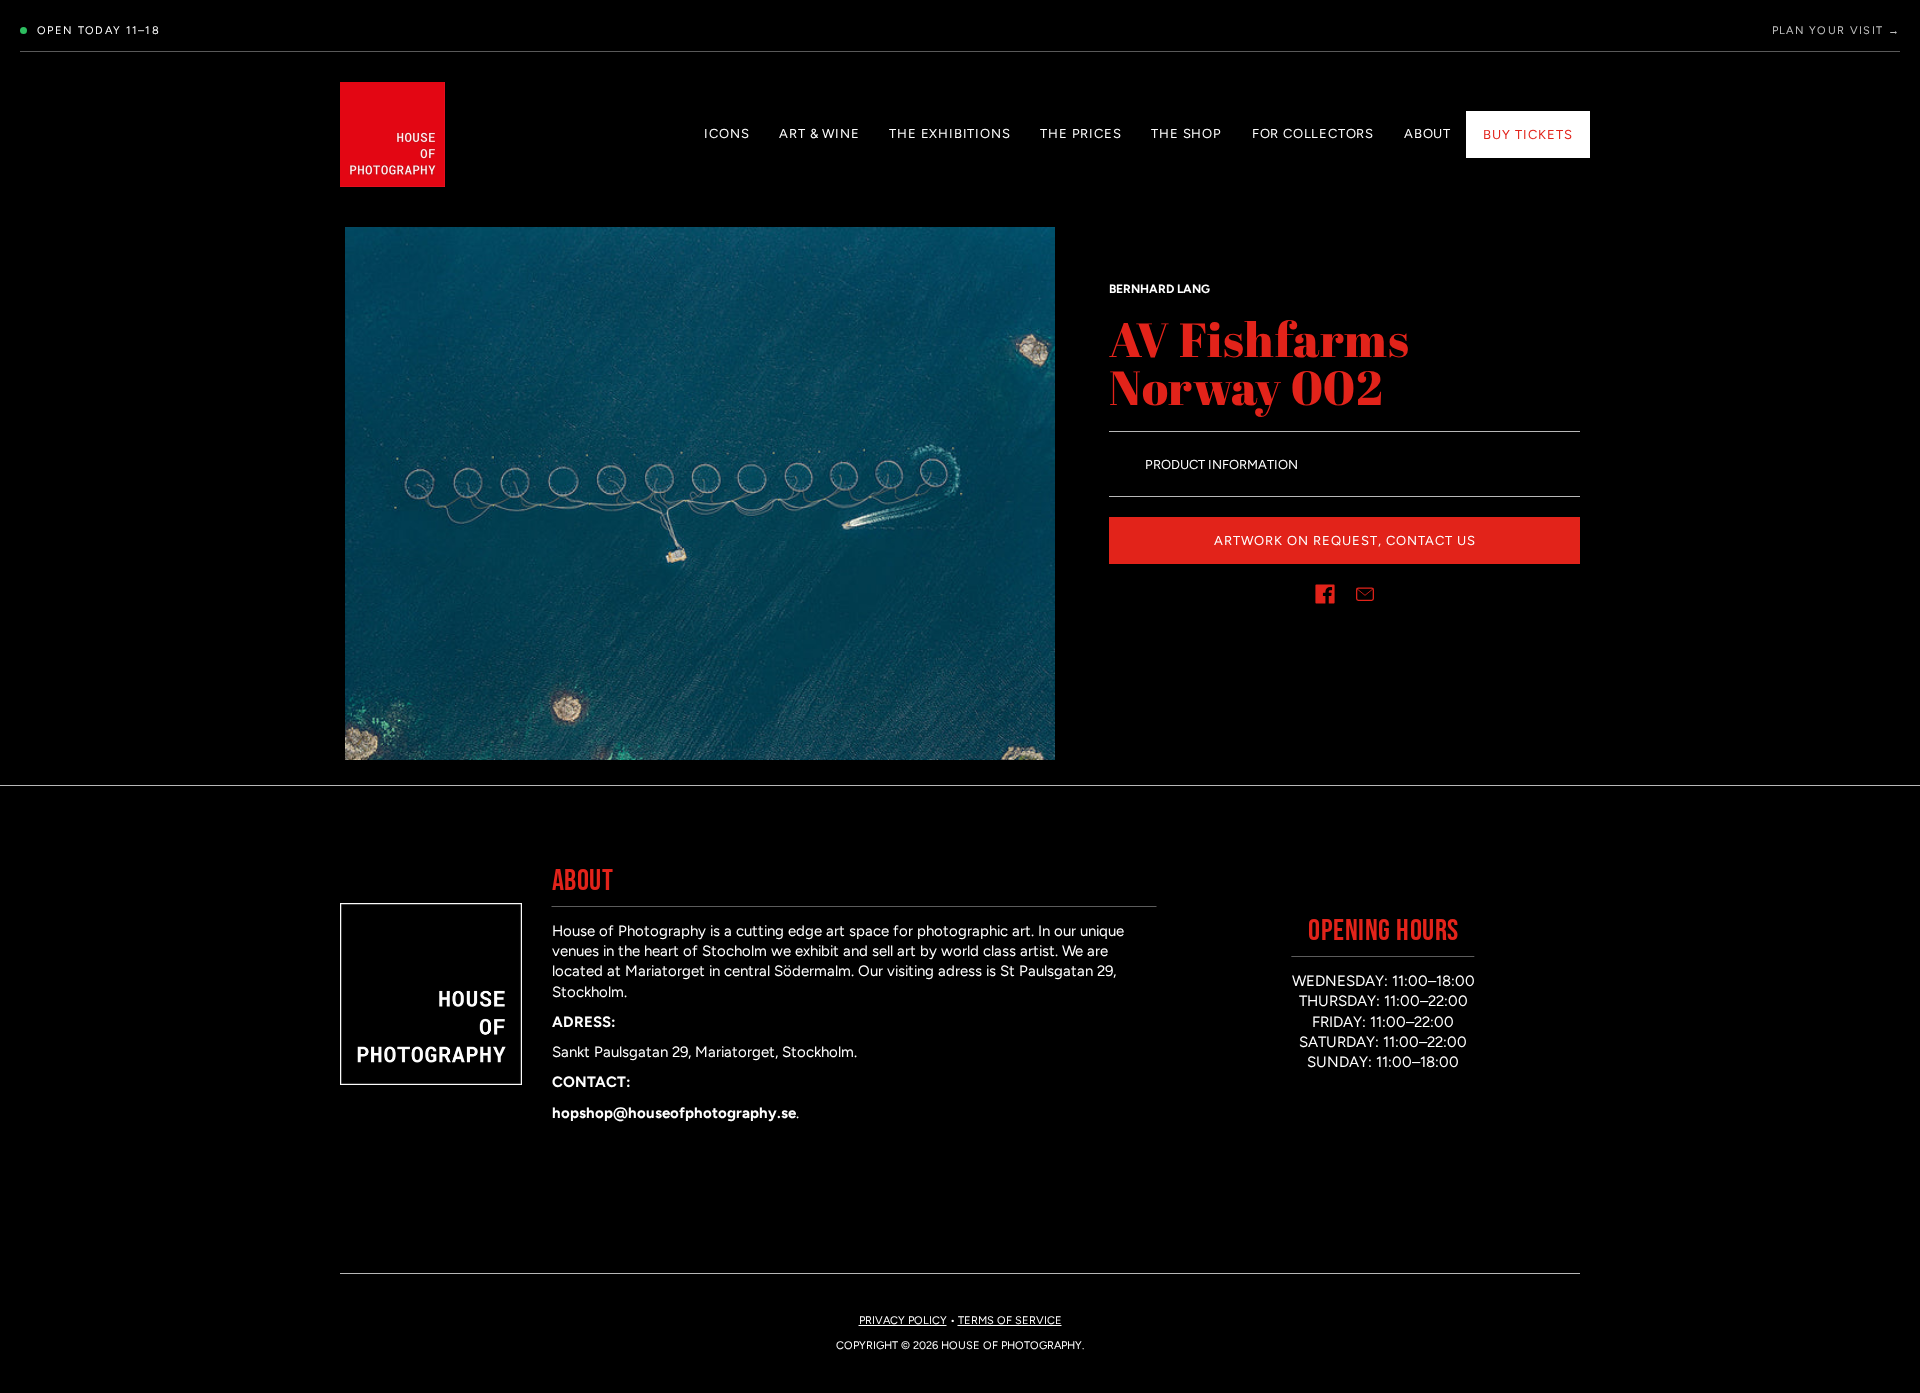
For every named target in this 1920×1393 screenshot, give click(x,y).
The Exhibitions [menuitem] (949, 133)
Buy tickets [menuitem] (1528, 134)
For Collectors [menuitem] (1313, 133)
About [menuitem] (1427, 133)
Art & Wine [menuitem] (819, 133)
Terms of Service (1010, 1320)
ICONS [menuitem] (726, 133)
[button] (1325, 594)
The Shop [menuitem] (1186, 133)
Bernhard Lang (1159, 289)
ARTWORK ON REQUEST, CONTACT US (1345, 540)
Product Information (1221, 464)
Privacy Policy (903, 1320)
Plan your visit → (1836, 30)
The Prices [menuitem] (1080, 133)
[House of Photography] (392, 134)
